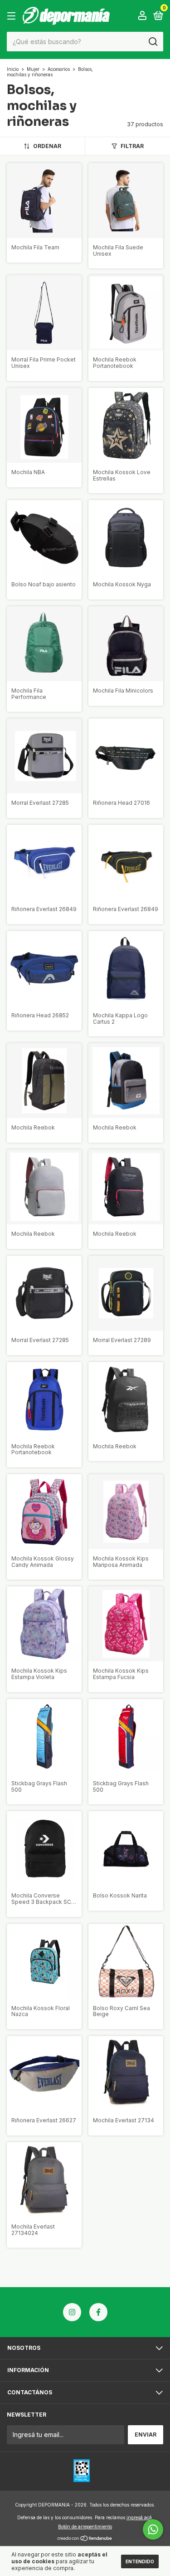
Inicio (13, 69)
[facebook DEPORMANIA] (98, 2312)
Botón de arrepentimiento (85, 2526)
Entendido (140, 2561)
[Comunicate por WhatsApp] (153, 2529)
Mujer (33, 69)
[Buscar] (153, 42)
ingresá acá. (140, 2517)
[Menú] (13, 16)
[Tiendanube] (85, 2539)
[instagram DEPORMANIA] (72, 2312)
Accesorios (59, 69)
